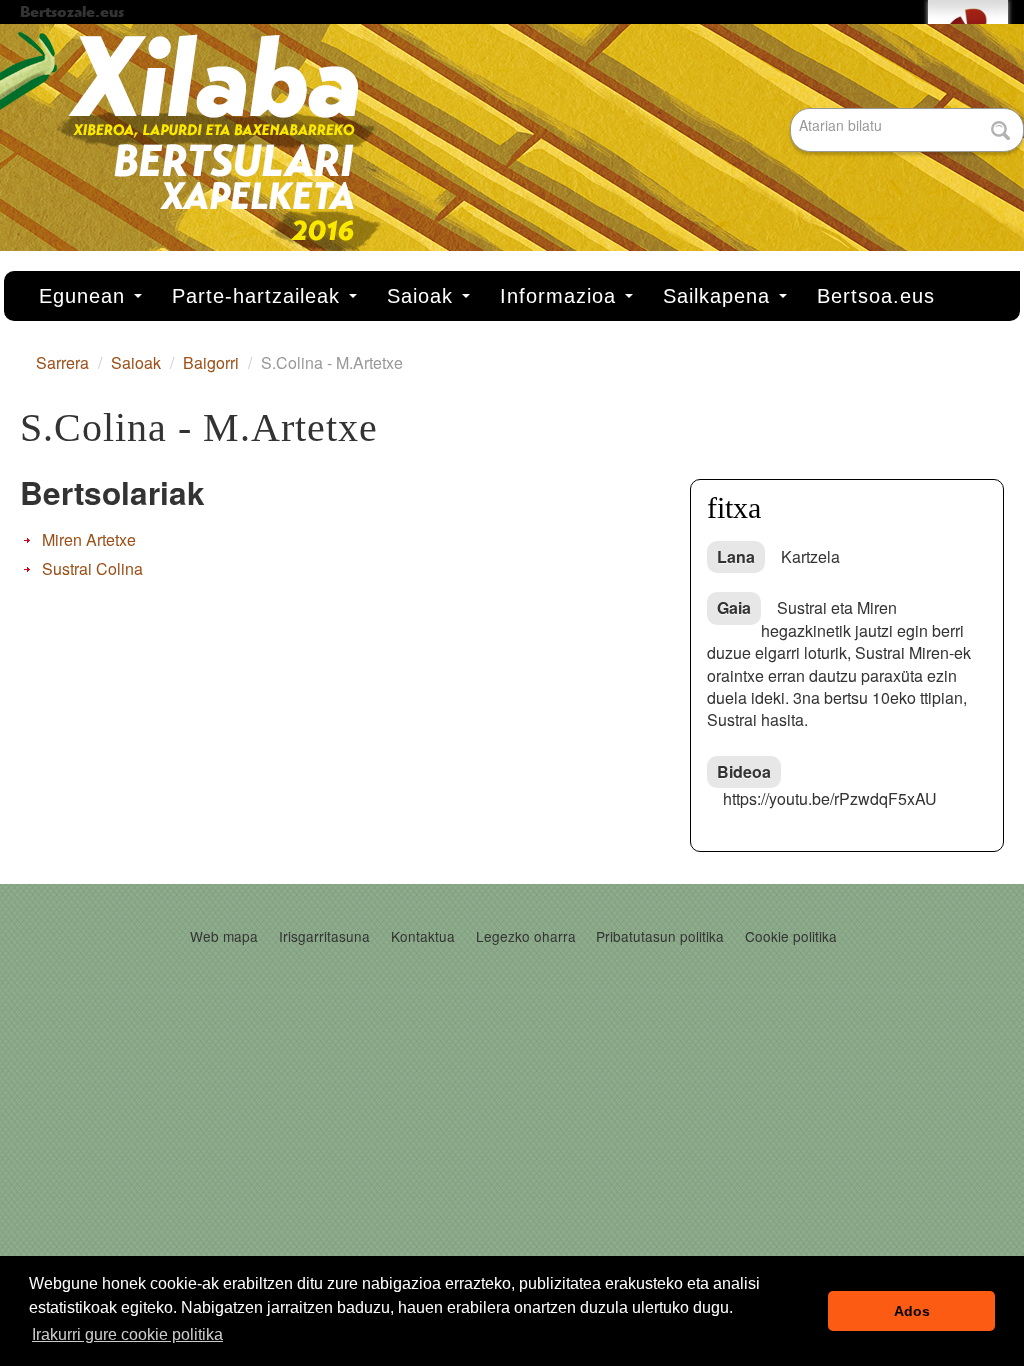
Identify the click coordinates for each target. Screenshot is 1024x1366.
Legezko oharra (526, 936)
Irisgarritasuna (324, 936)
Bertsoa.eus (876, 296)
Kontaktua (423, 936)
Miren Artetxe (89, 539)
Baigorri (211, 362)
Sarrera (62, 362)
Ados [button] (912, 1311)
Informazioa (561, 296)
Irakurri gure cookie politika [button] (127, 1334)
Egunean (85, 296)
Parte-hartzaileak (259, 296)
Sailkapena (720, 296)
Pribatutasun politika (660, 936)
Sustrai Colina (92, 568)
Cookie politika (791, 936)
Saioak (423, 296)
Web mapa (224, 936)
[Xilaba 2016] (512, 146)
